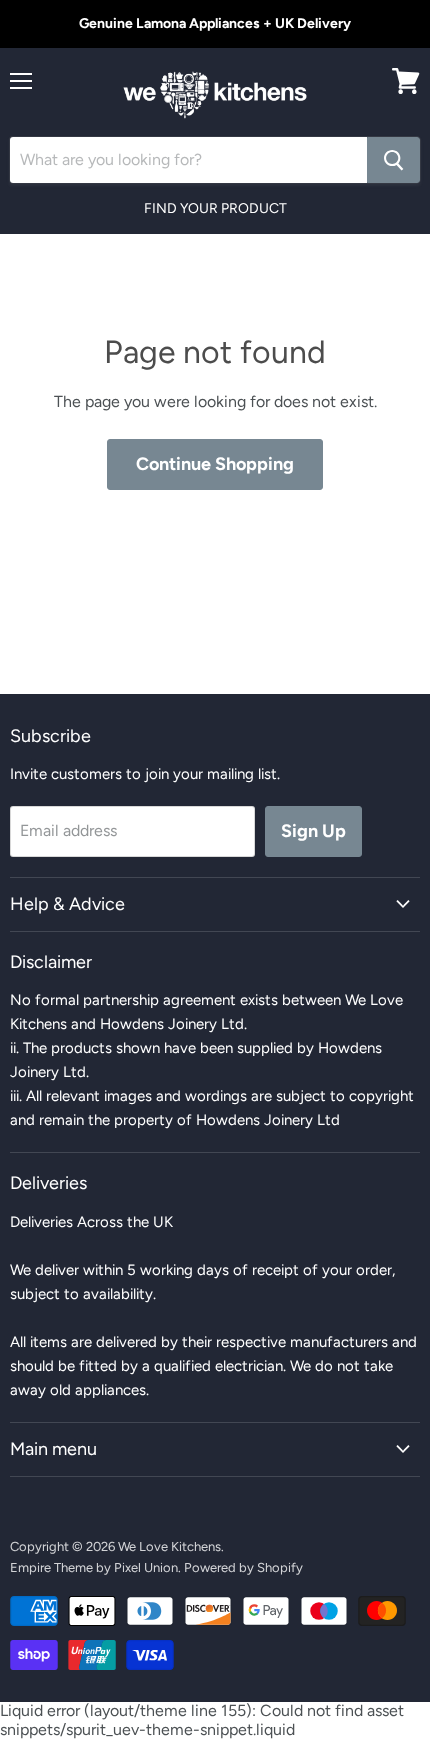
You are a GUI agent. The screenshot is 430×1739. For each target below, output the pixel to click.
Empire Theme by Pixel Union (94, 1567)
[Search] (393, 160)
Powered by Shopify (243, 1567)
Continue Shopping (215, 464)
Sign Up (313, 831)
